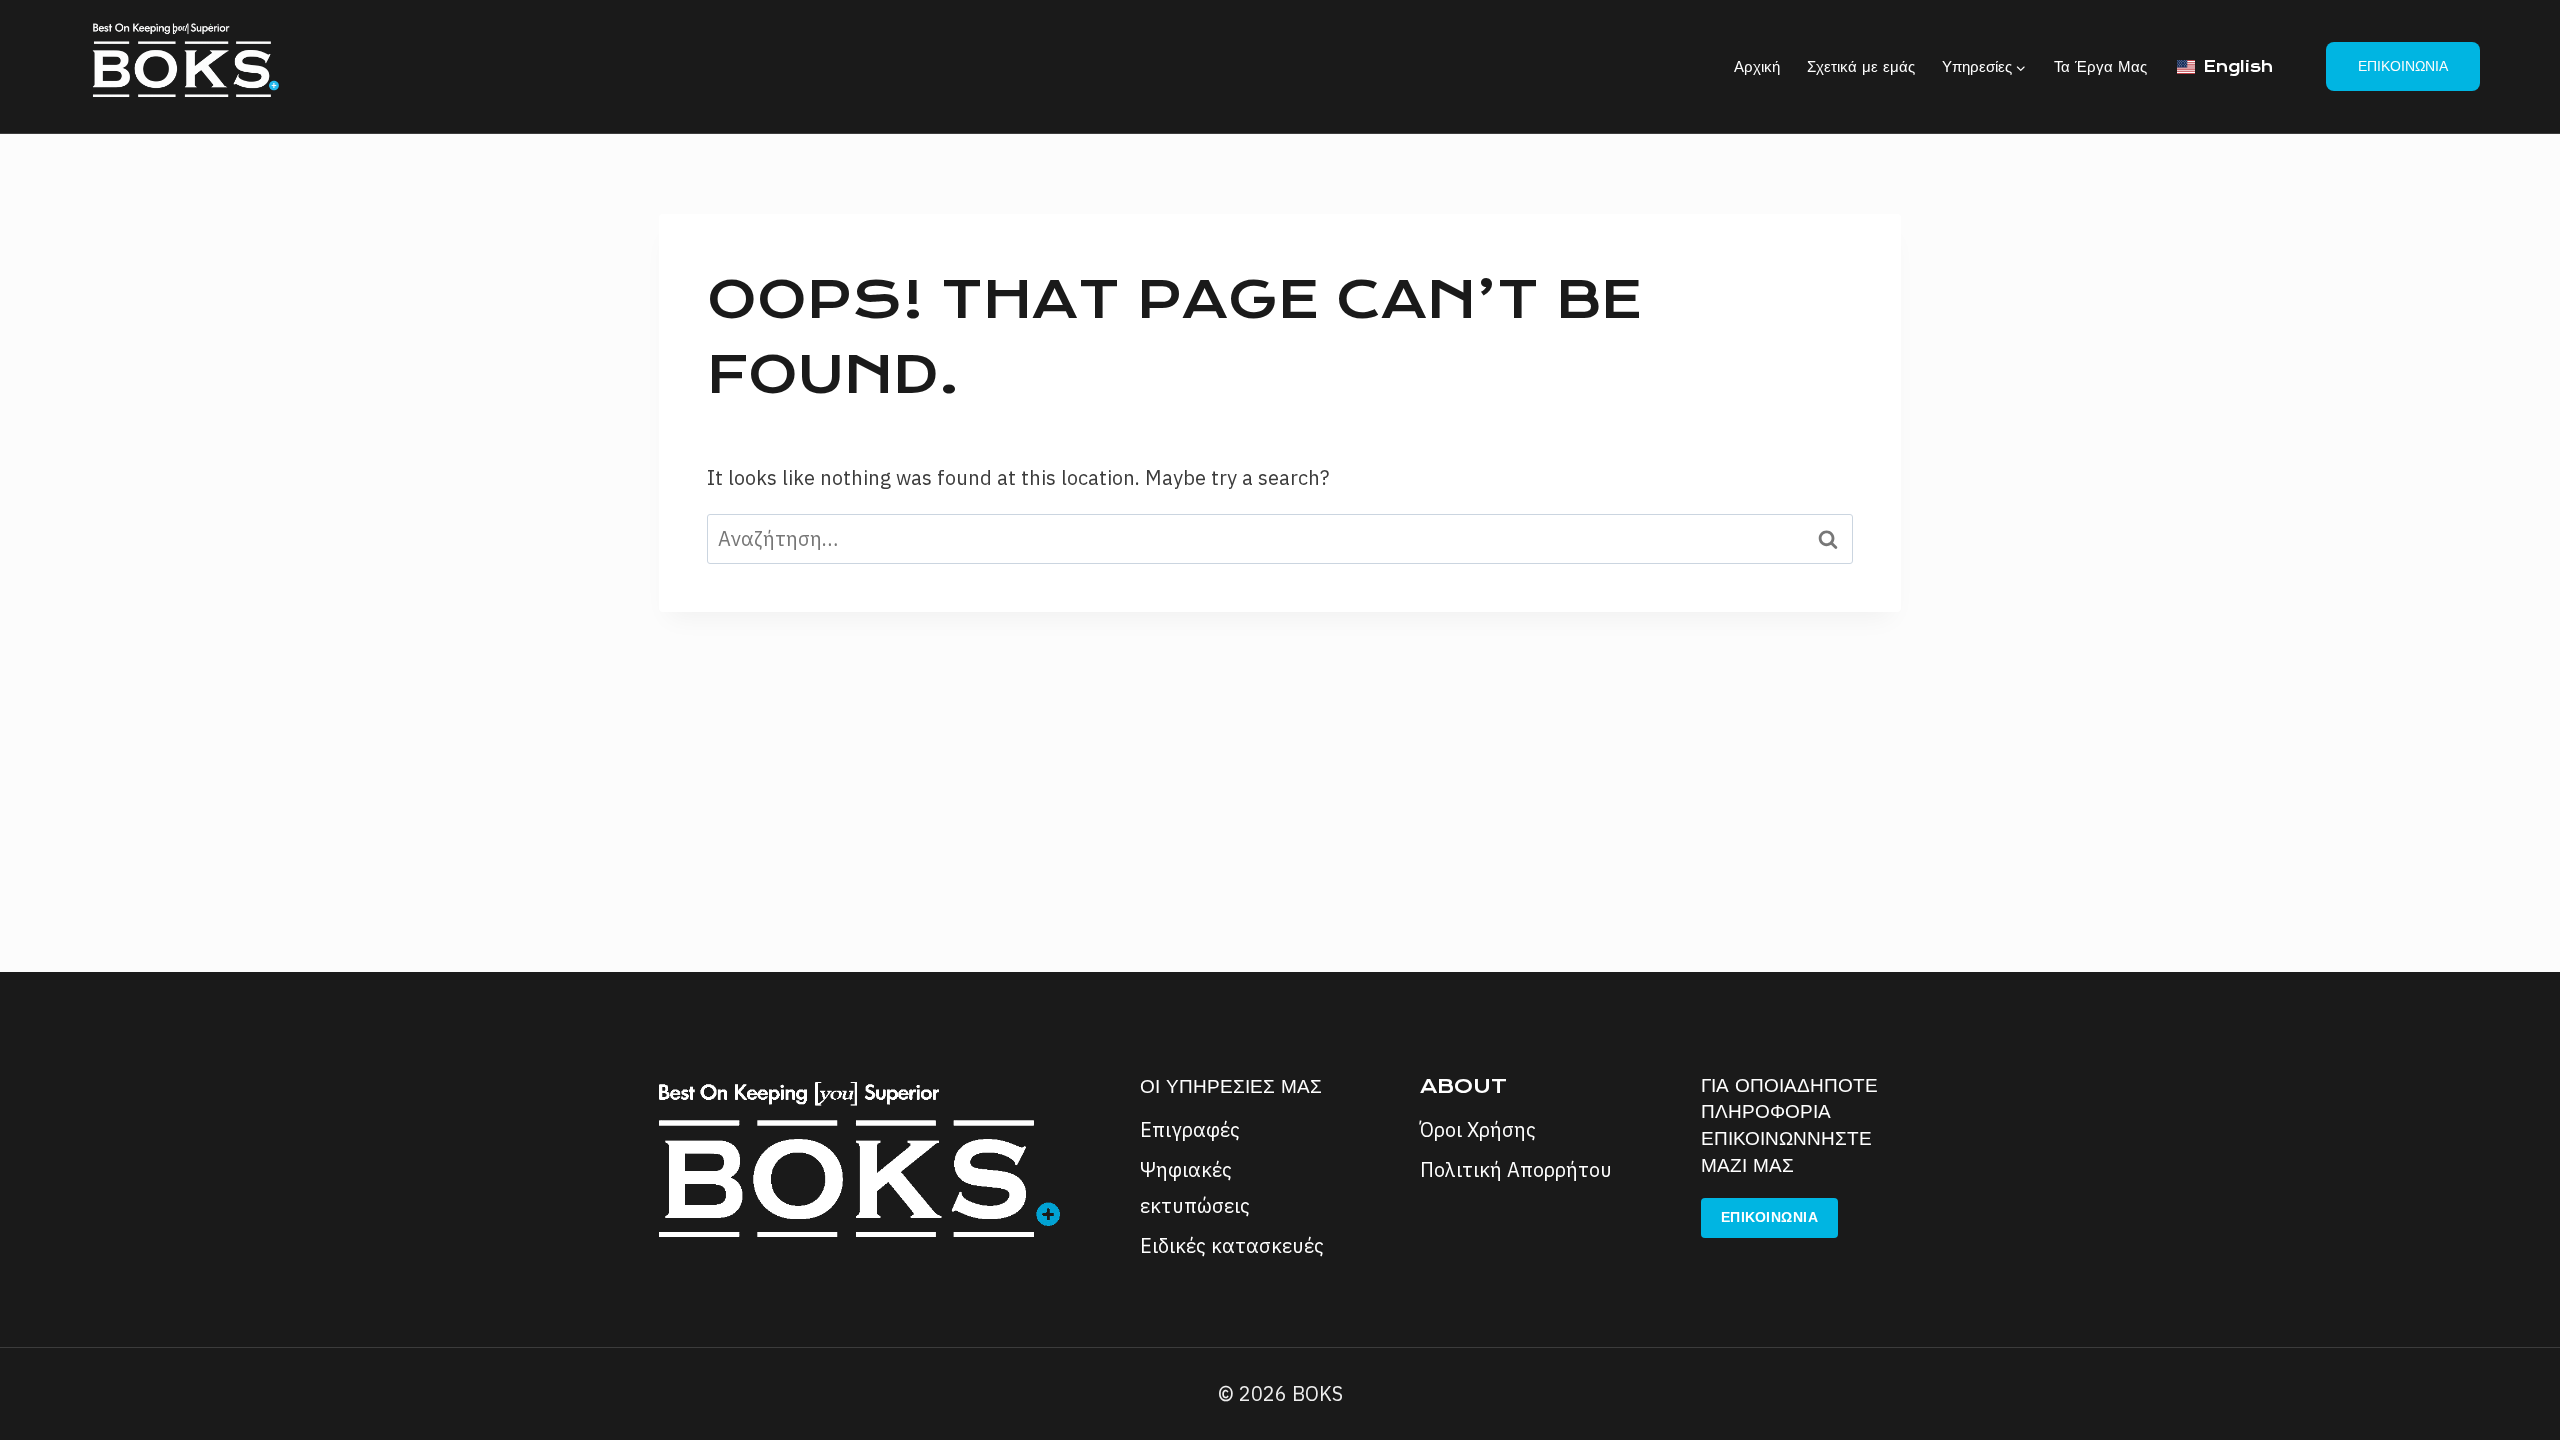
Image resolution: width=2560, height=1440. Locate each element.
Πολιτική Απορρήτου (1516, 1169)
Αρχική (1757, 66)
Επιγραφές (1190, 1129)
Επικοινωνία (2403, 66)
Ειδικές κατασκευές (1232, 1245)
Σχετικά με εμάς (1861, 66)
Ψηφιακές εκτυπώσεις (1195, 1187)
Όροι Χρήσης (1478, 1129)
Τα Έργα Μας (2100, 66)
